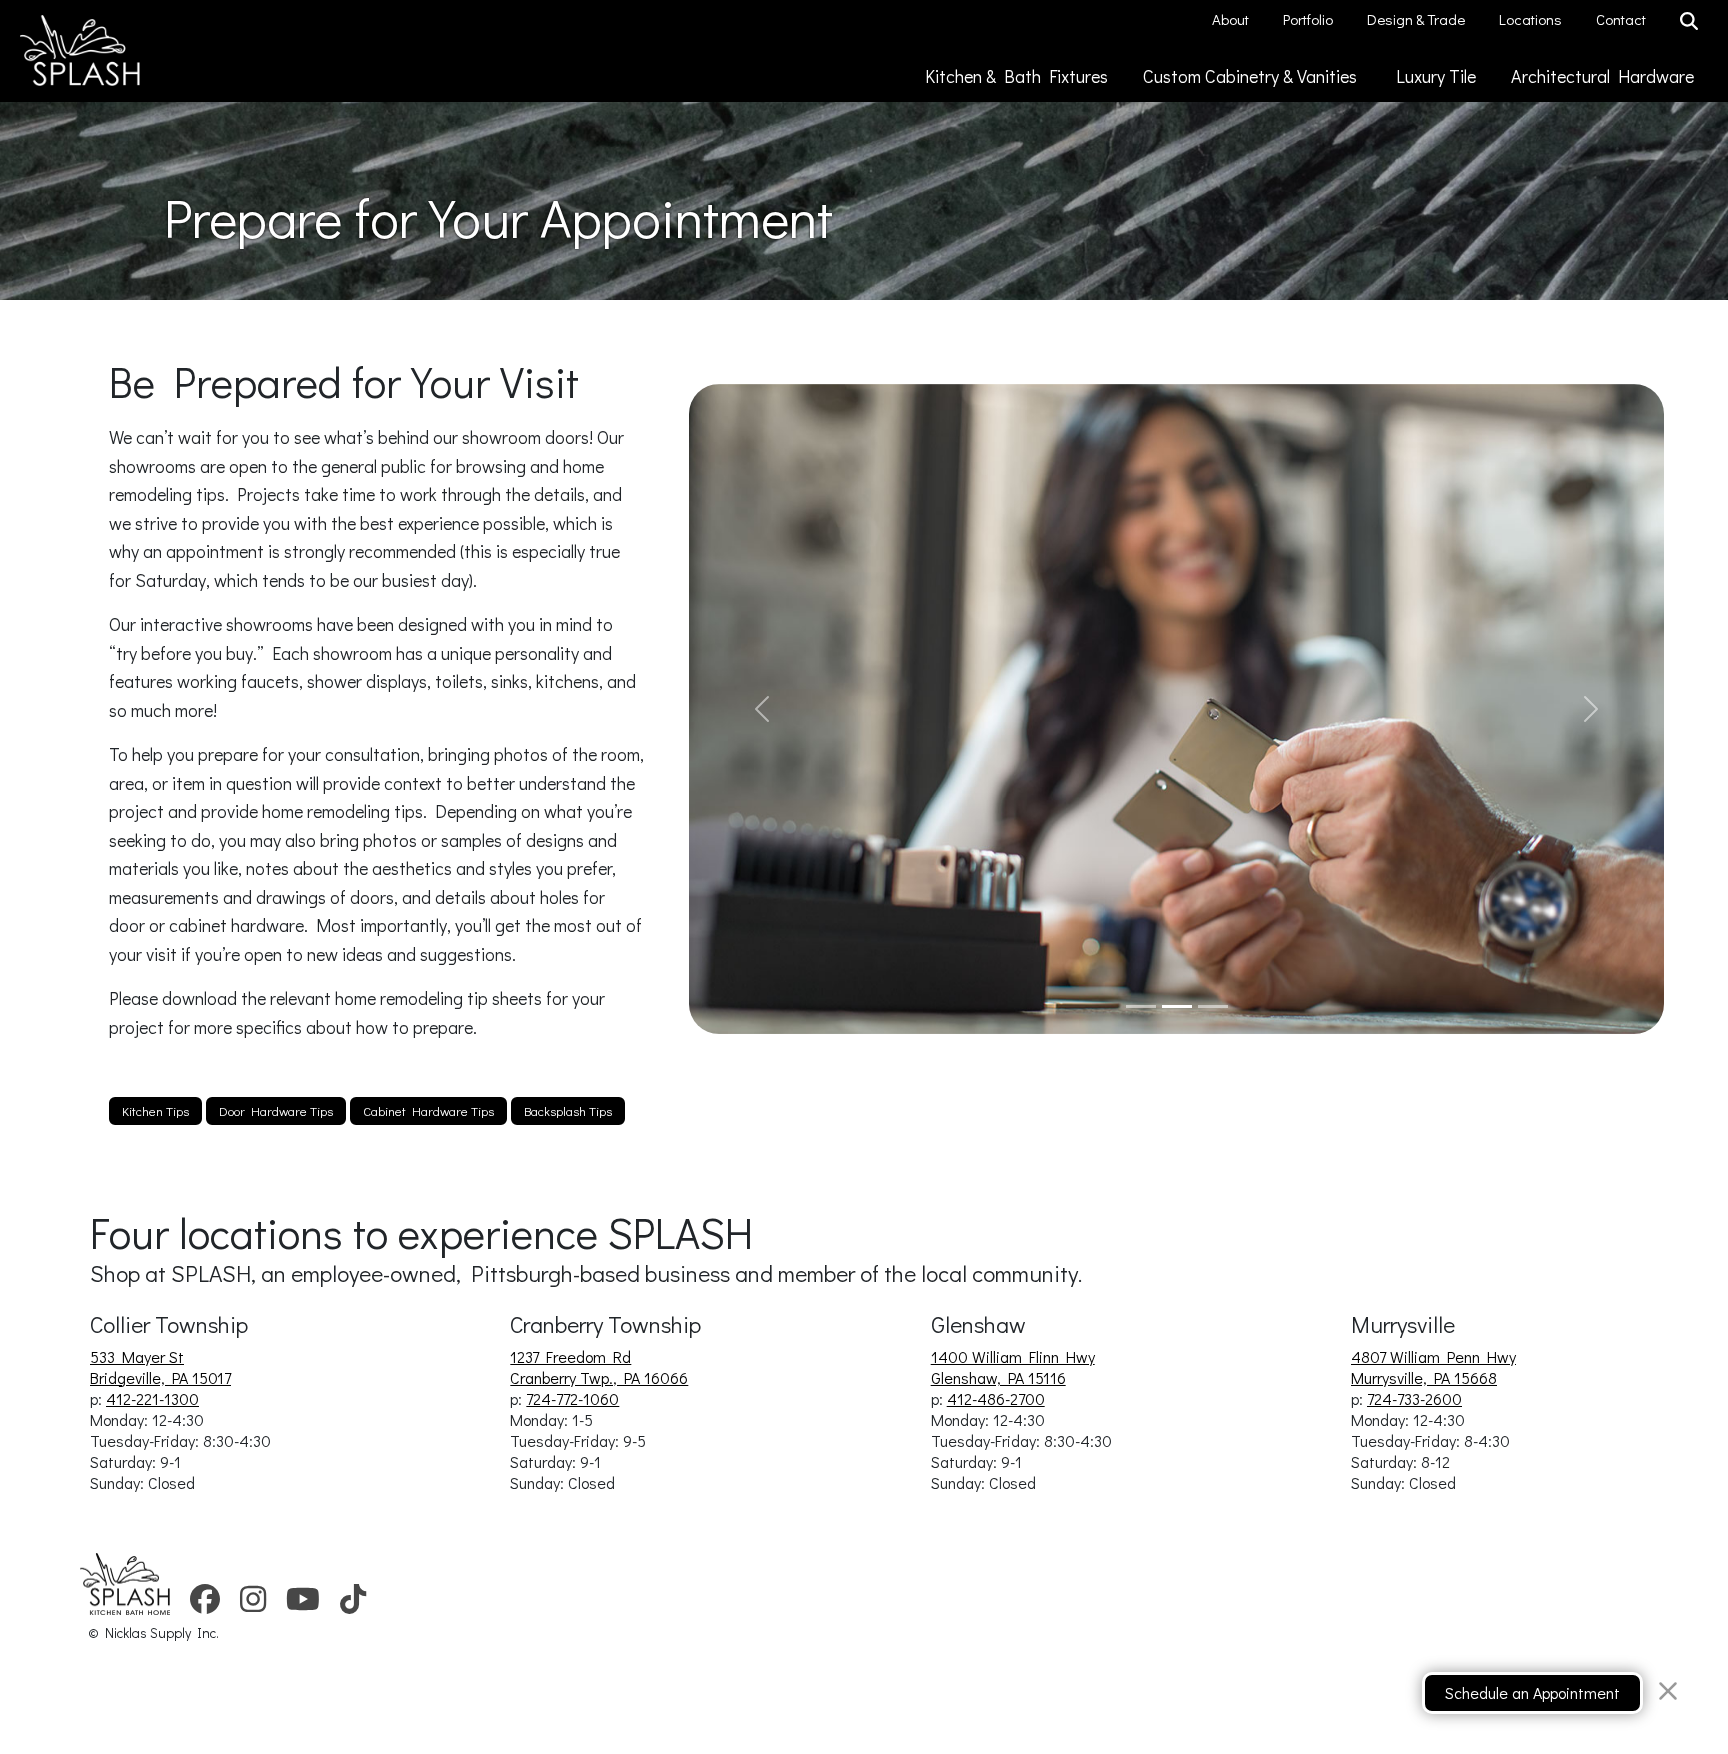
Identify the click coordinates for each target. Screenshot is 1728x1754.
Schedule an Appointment (1532, 1692)
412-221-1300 (152, 1398)
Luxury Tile (1438, 76)
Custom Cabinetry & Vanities (1254, 76)
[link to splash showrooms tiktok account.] (353, 1604)
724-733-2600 (1414, 1398)
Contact (1622, 19)
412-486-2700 (996, 1398)
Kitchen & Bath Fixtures (1018, 76)
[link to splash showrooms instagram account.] (253, 1604)
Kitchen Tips (155, 1110)
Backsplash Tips (568, 1110)
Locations (1532, 19)
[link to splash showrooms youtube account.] (303, 1604)
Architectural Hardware (1604, 76)
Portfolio (1309, 19)
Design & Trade (1417, 19)
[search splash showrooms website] (1691, 21)
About (1232, 19)
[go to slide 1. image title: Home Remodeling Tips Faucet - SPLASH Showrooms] (1141, 1006)
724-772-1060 (572, 1398)
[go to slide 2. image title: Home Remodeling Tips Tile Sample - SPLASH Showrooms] (1177, 1006)
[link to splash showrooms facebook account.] (205, 1604)
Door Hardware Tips (276, 1110)
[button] (762, 709)
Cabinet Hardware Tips (428, 1110)
